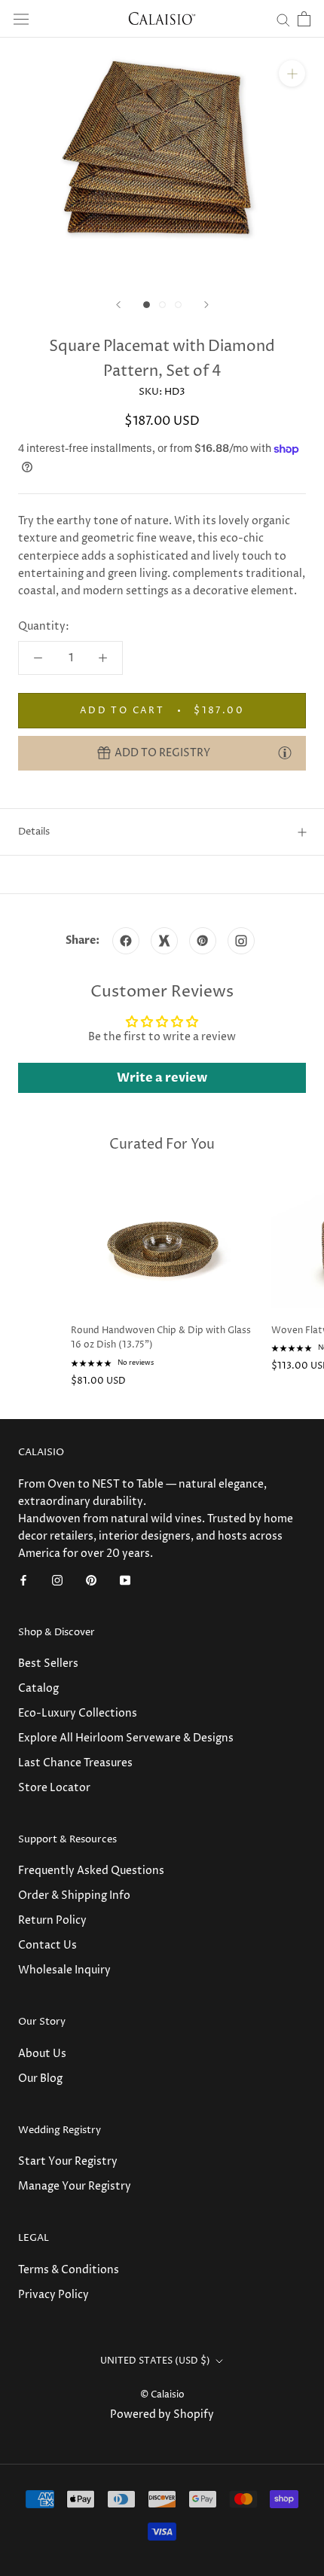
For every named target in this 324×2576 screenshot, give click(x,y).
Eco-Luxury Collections (78, 1713)
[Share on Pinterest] (203, 941)
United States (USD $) (155, 2361)
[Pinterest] (91, 1579)
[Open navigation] (21, 19)
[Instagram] (57, 1579)
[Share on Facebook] (126, 941)
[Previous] (118, 305)
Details (34, 832)
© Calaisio (162, 2395)
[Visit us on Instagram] (241, 941)
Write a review (162, 1078)
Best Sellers (48, 1663)
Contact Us (47, 1945)
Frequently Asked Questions (91, 1871)
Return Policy (52, 1920)
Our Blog (40, 2079)
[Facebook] (23, 1579)
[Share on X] (164, 941)
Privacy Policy (53, 2295)
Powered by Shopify (162, 2414)
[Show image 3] (178, 305)
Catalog (38, 1688)
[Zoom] (292, 73)
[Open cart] (304, 19)
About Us (42, 2054)
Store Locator (54, 1788)
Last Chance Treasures (75, 1763)
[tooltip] (285, 752)
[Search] (283, 19)
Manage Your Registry (75, 2186)
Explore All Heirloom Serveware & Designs (126, 1738)
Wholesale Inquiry (64, 1970)
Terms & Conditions (69, 2270)
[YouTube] (125, 1579)
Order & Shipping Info (74, 1895)
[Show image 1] (147, 305)
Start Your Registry (68, 2161)
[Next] (206, 305)
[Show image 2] (162, 305)
